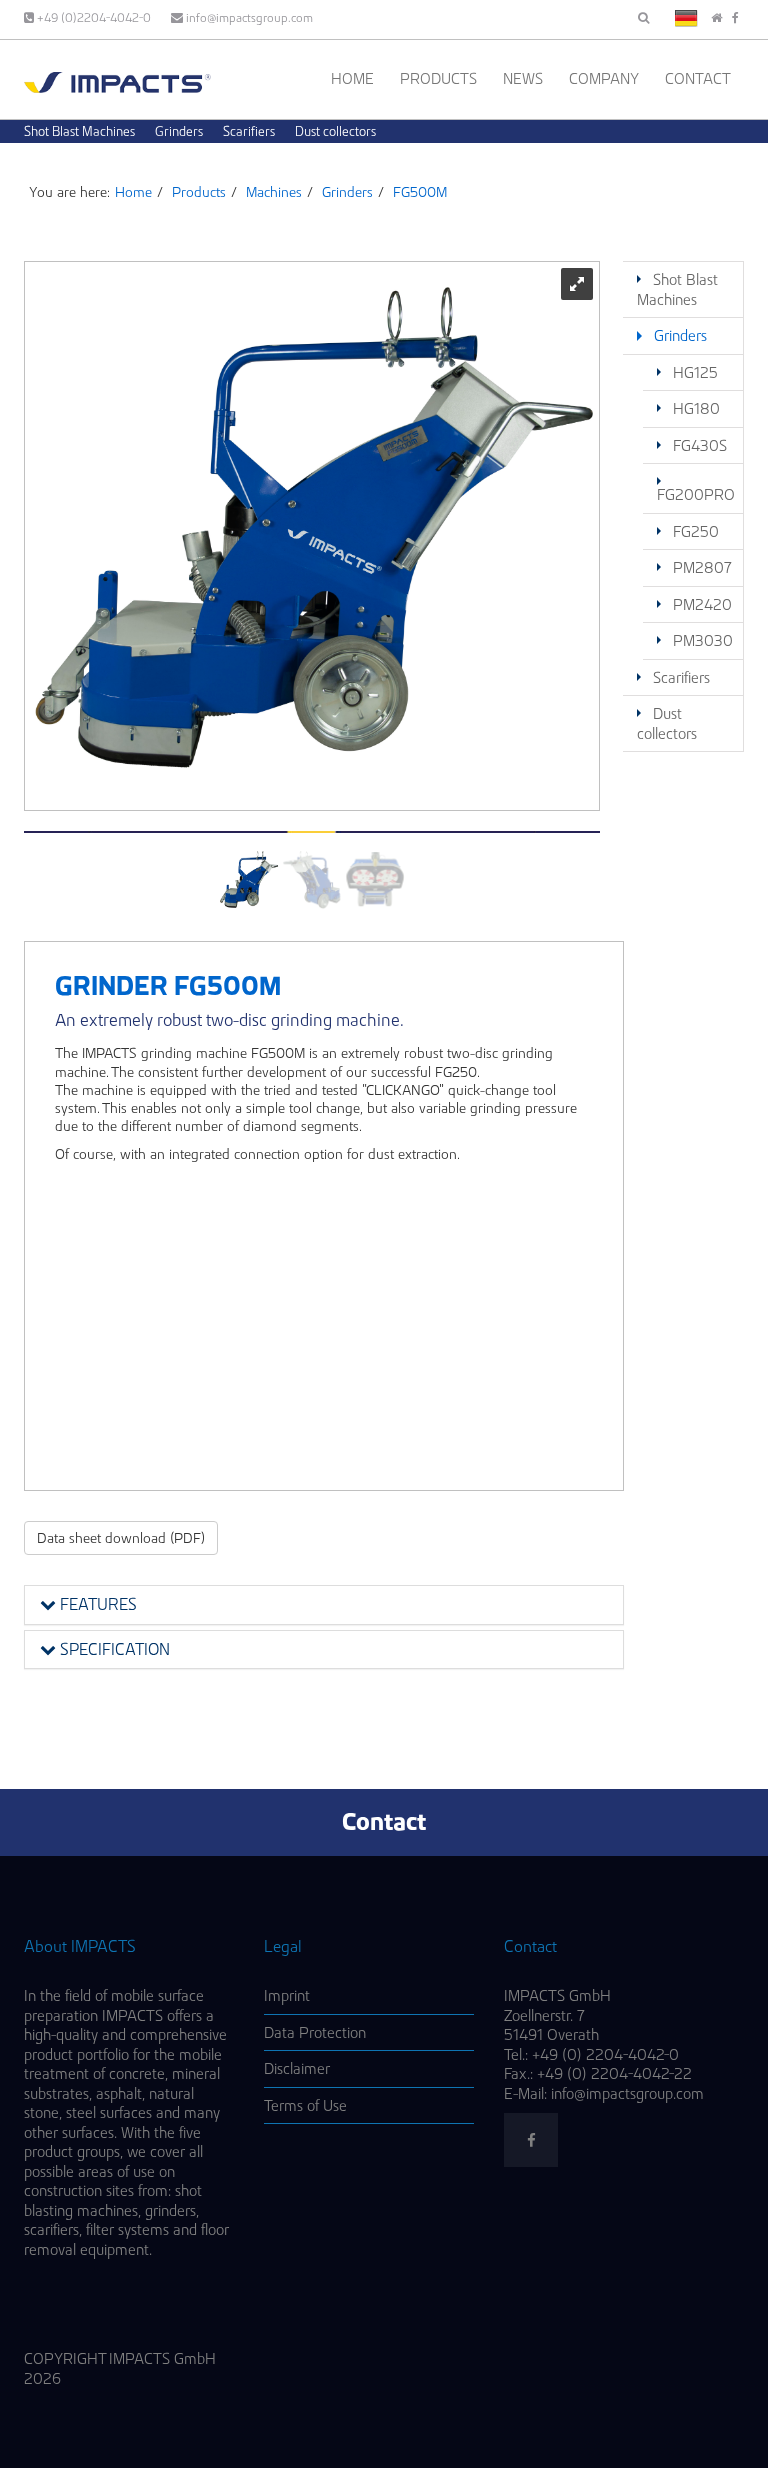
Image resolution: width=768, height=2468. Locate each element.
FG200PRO (696, 494)
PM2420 (702, 604)
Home (352, 78)
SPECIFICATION (113, 1649)
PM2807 (702, 567)
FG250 (696, 531)
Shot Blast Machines (79, 131)
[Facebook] (735, 17)
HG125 (695, 372)
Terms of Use (305, 2105)
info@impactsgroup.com (248, 17)
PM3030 (703, 640)
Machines (274, 192)
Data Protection (315, 2032)
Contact (698, 78)
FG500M (420, 192)
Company (604, 78)
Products (438, 78)
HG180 (696, 408)
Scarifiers (249, 131)
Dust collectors (335, 131)
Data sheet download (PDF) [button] (121, 1538)
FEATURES (96, 1604)
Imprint (287, 1995)
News (523, 78)
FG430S (700, 445)
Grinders (179, 131)
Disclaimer (297, 2068)
